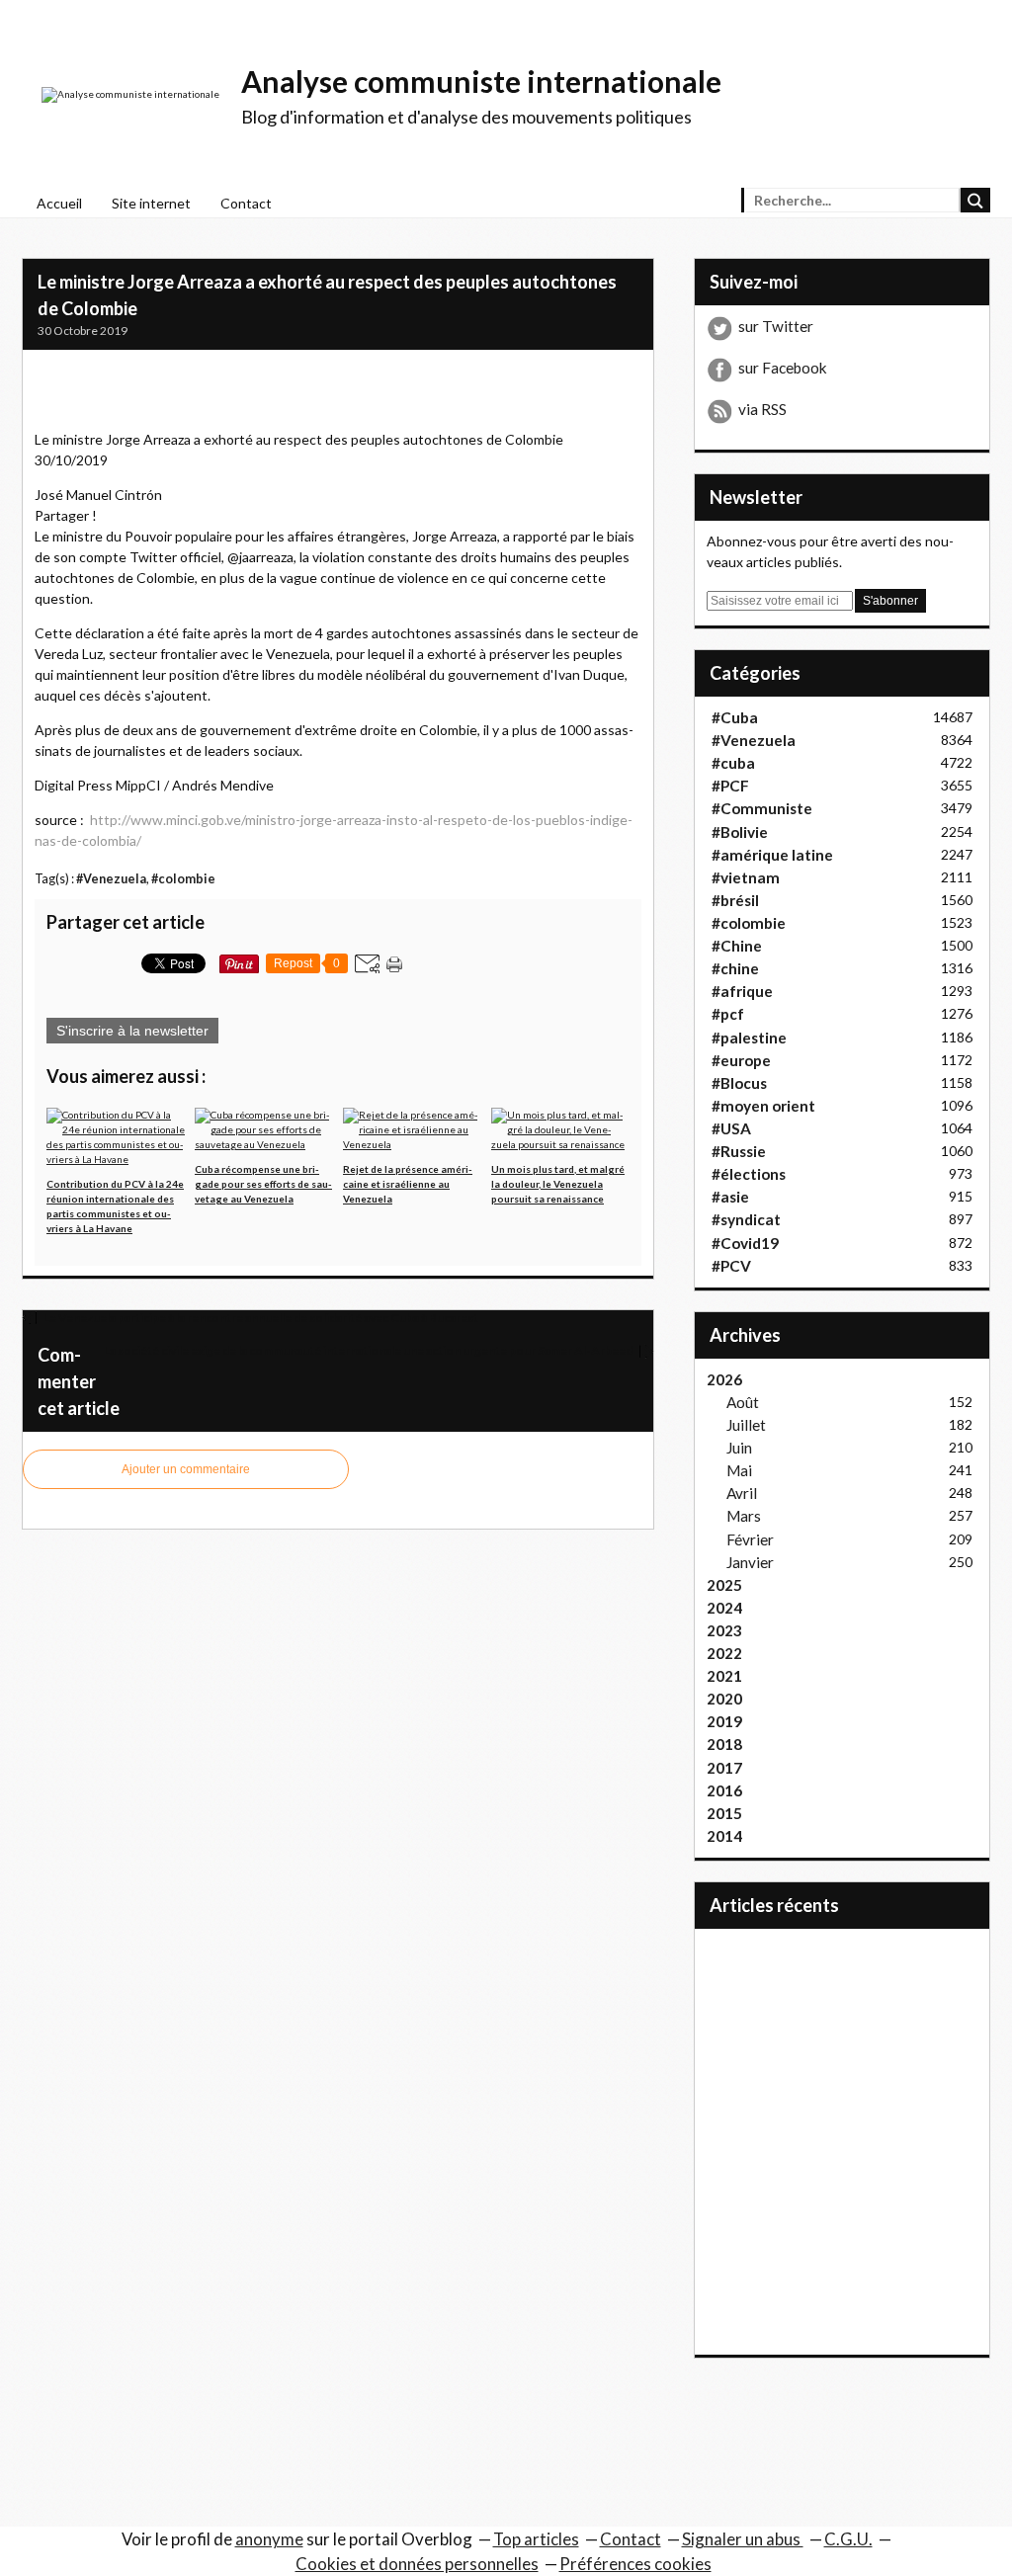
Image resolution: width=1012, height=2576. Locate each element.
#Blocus (739, 1083)
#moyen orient (763, 1106)
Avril (742, 1493)
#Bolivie (740, 832)
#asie (730, 1197)
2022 (724, 1653)
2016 (724, 1790)
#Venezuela (111, 879)
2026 (724, 1379)
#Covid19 (745, 1243)
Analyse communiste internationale (481, 81)
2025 (724, 1585)
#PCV (731, 1266)
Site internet (151, 203)
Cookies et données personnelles (417, 2564)
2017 (724, 1768)
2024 (724, 1608)
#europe (741, 1060)
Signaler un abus (743, 2539)
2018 (724, 1744)
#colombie (183, 879)
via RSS (762, 409)
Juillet (746, 1425)
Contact (246, 203)
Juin (739, 1448)
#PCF (730, 786)
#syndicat (746, 1219)
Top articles (536, 2539)
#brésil (735, 900)
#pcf (728, 1014)
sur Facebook (783, 368)
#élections (749, 1174)
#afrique (742, 991)
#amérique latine (772, 855)
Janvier (750, 1562)
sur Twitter (776, 326)
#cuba (733, 763)
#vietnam (746, 877)
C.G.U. (848, 2539)
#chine (735, 968)
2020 (724, 1699)
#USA (731, 1128)
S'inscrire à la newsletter (132, 1031)
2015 (724, 1813)
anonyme (269, 2539)
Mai (739, 1470)
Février (750, 1539)
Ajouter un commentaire (186, 1469)
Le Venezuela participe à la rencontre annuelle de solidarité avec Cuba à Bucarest (260, 1318)
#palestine (749, 1038)
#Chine (737, 946)
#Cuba (735, 717)
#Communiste (762, 808)
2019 (724, 1721)
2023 (724, 1630)
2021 (724, 1676)
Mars (744, 1516)
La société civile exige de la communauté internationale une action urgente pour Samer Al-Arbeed (369, 1350)
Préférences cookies (635, 2564)
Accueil (59, 203)
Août (743, 1402)
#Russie (739, 1151)
